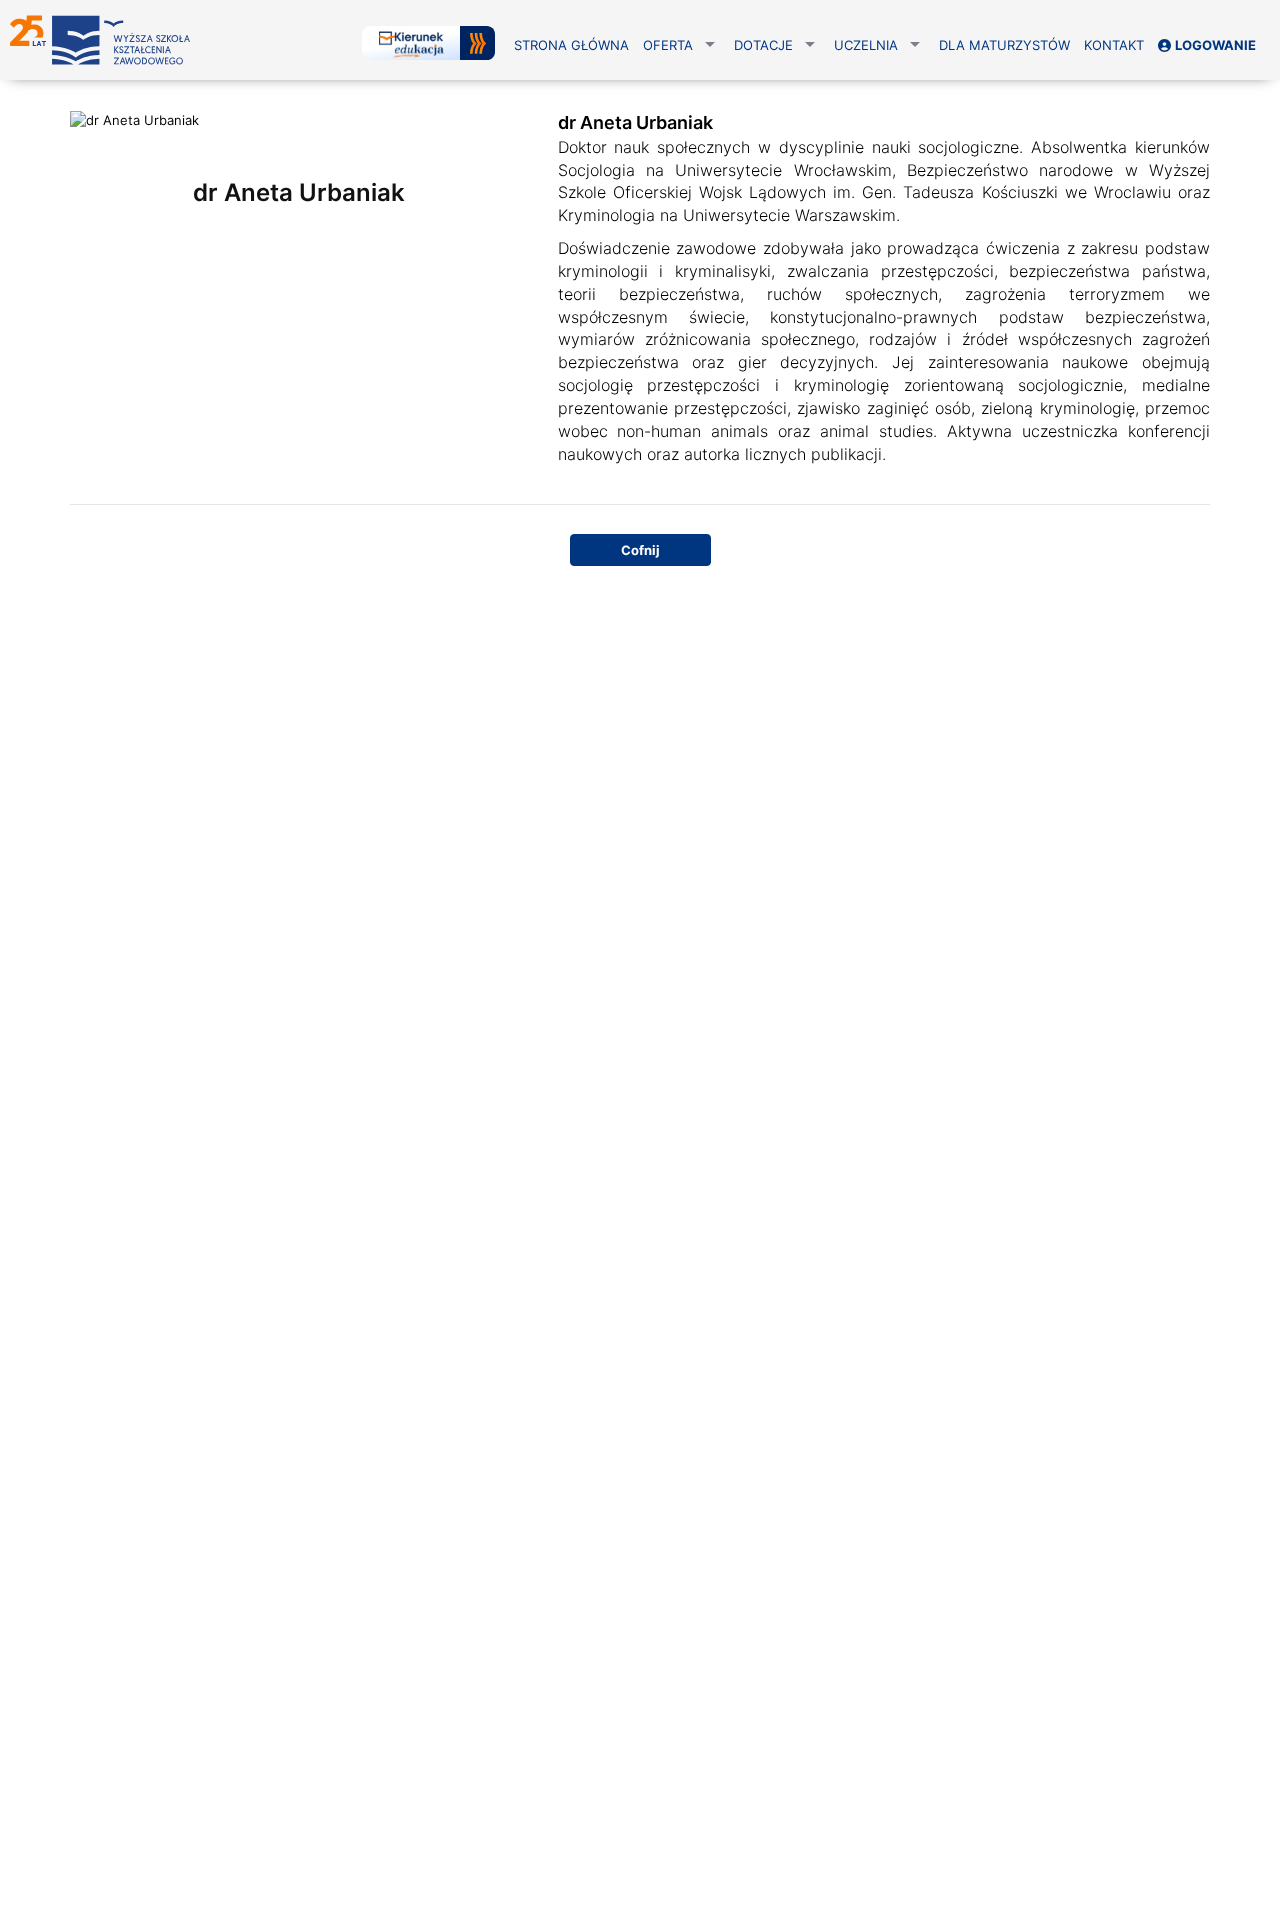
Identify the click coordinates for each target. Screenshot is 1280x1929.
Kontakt (1114, 45)
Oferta (668, 45)
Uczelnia (866, 45)
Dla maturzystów (1004, 45)
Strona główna (571, 45)
